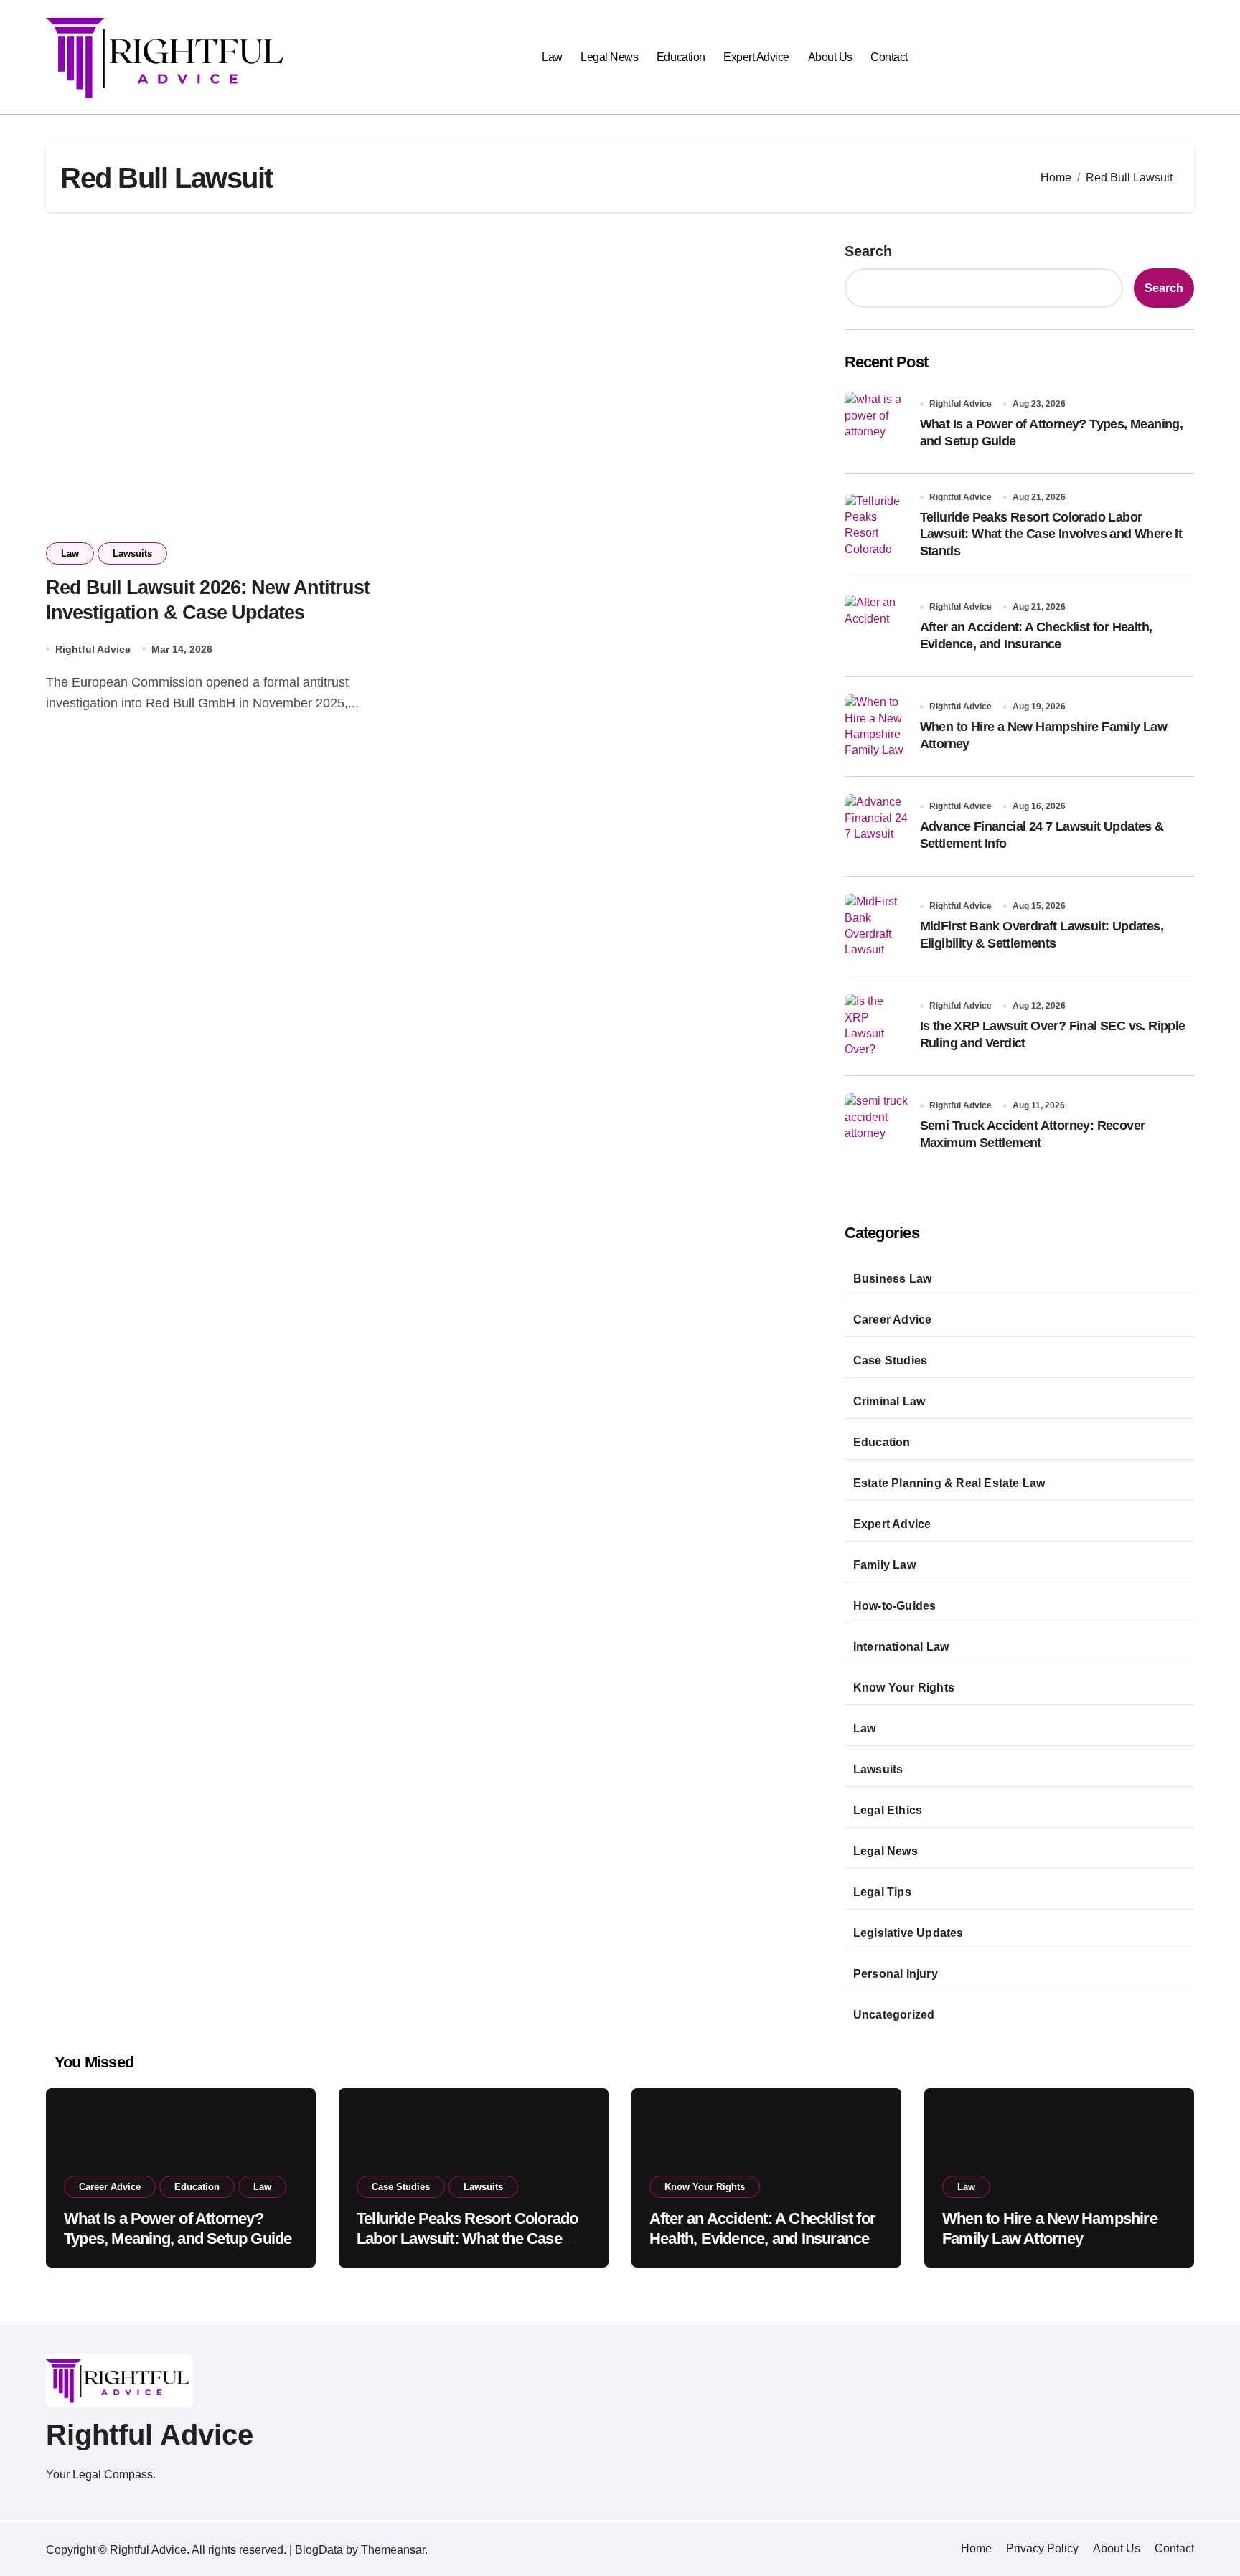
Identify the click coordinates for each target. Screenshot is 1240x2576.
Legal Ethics (888, 1810)
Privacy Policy (1042, 2548)
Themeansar (393, 2550)
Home (976, 2548)
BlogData (319, 2550)
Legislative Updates (908, 1933)
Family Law (884, 1565)
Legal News (609, 57)
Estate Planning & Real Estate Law (949, 1483)
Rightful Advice (93, 649)
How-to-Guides (895, 1606)
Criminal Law (889, 1401)
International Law (901, 1647)
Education (681, 57)
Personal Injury (896, 1974)
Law (552, 57)
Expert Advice (756, 57)
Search (868, 251)
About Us (830, 57)
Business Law (892, 1279)
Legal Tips (882, 1892)
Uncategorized (894, 2015)
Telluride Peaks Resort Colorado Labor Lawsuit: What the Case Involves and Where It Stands (1051, 534)
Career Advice (893, 1320)
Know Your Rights (904, 1688)
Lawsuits (132, 553)
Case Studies (890, 1360)
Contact (889, 57)
